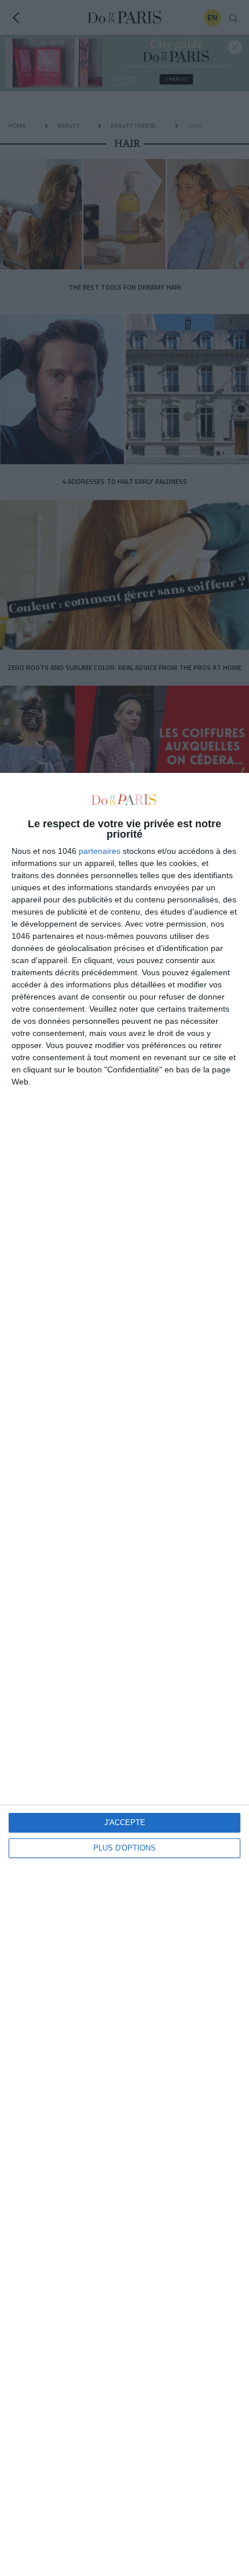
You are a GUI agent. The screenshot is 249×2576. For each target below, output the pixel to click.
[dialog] (124, 1674)
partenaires (100, 851)
